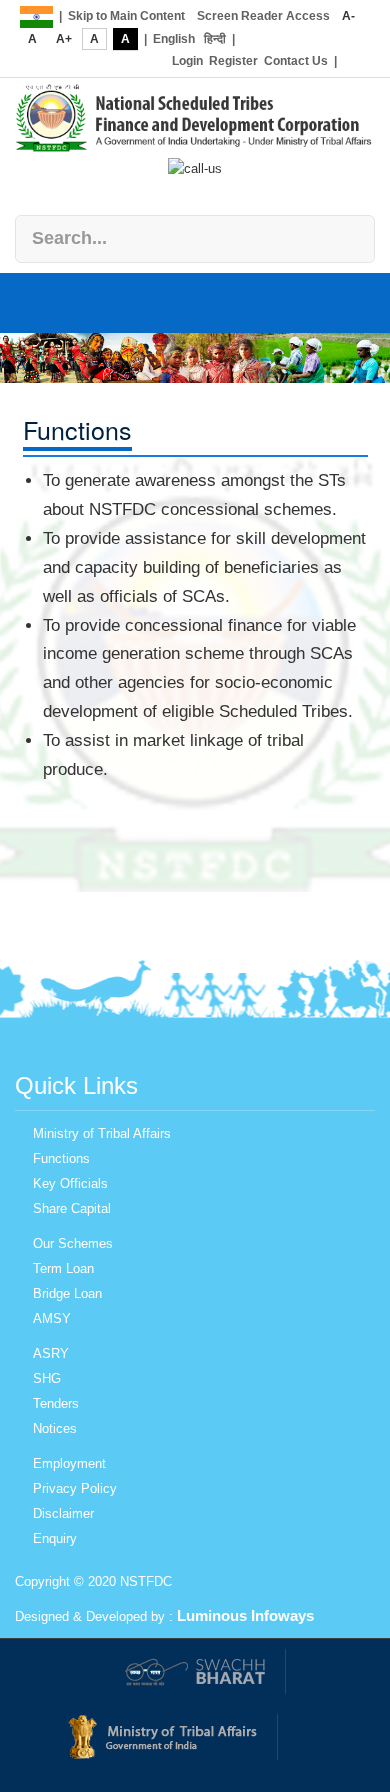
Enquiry (55, 1538)
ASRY (51, 1353)
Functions (61, 1158)
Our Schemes (73, 1243)
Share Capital (72, 1208)
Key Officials (70, 1183)
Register (233, 61)
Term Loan (63, 1268)
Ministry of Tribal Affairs (102, 1133)
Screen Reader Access (263, 16)
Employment (69, 1463)
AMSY (52, 1318)
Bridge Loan (67, 1293)
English (174, 39)
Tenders (56, 1403)
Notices (55, 1428)
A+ (64, 39)
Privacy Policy (75, 1488)
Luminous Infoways (245, 1615)
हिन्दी (215, 39)
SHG (47, 1378)
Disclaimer (63, 1513)
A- (348, 16)
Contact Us (296, 61)
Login (187, 61)
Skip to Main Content (126, 16)
